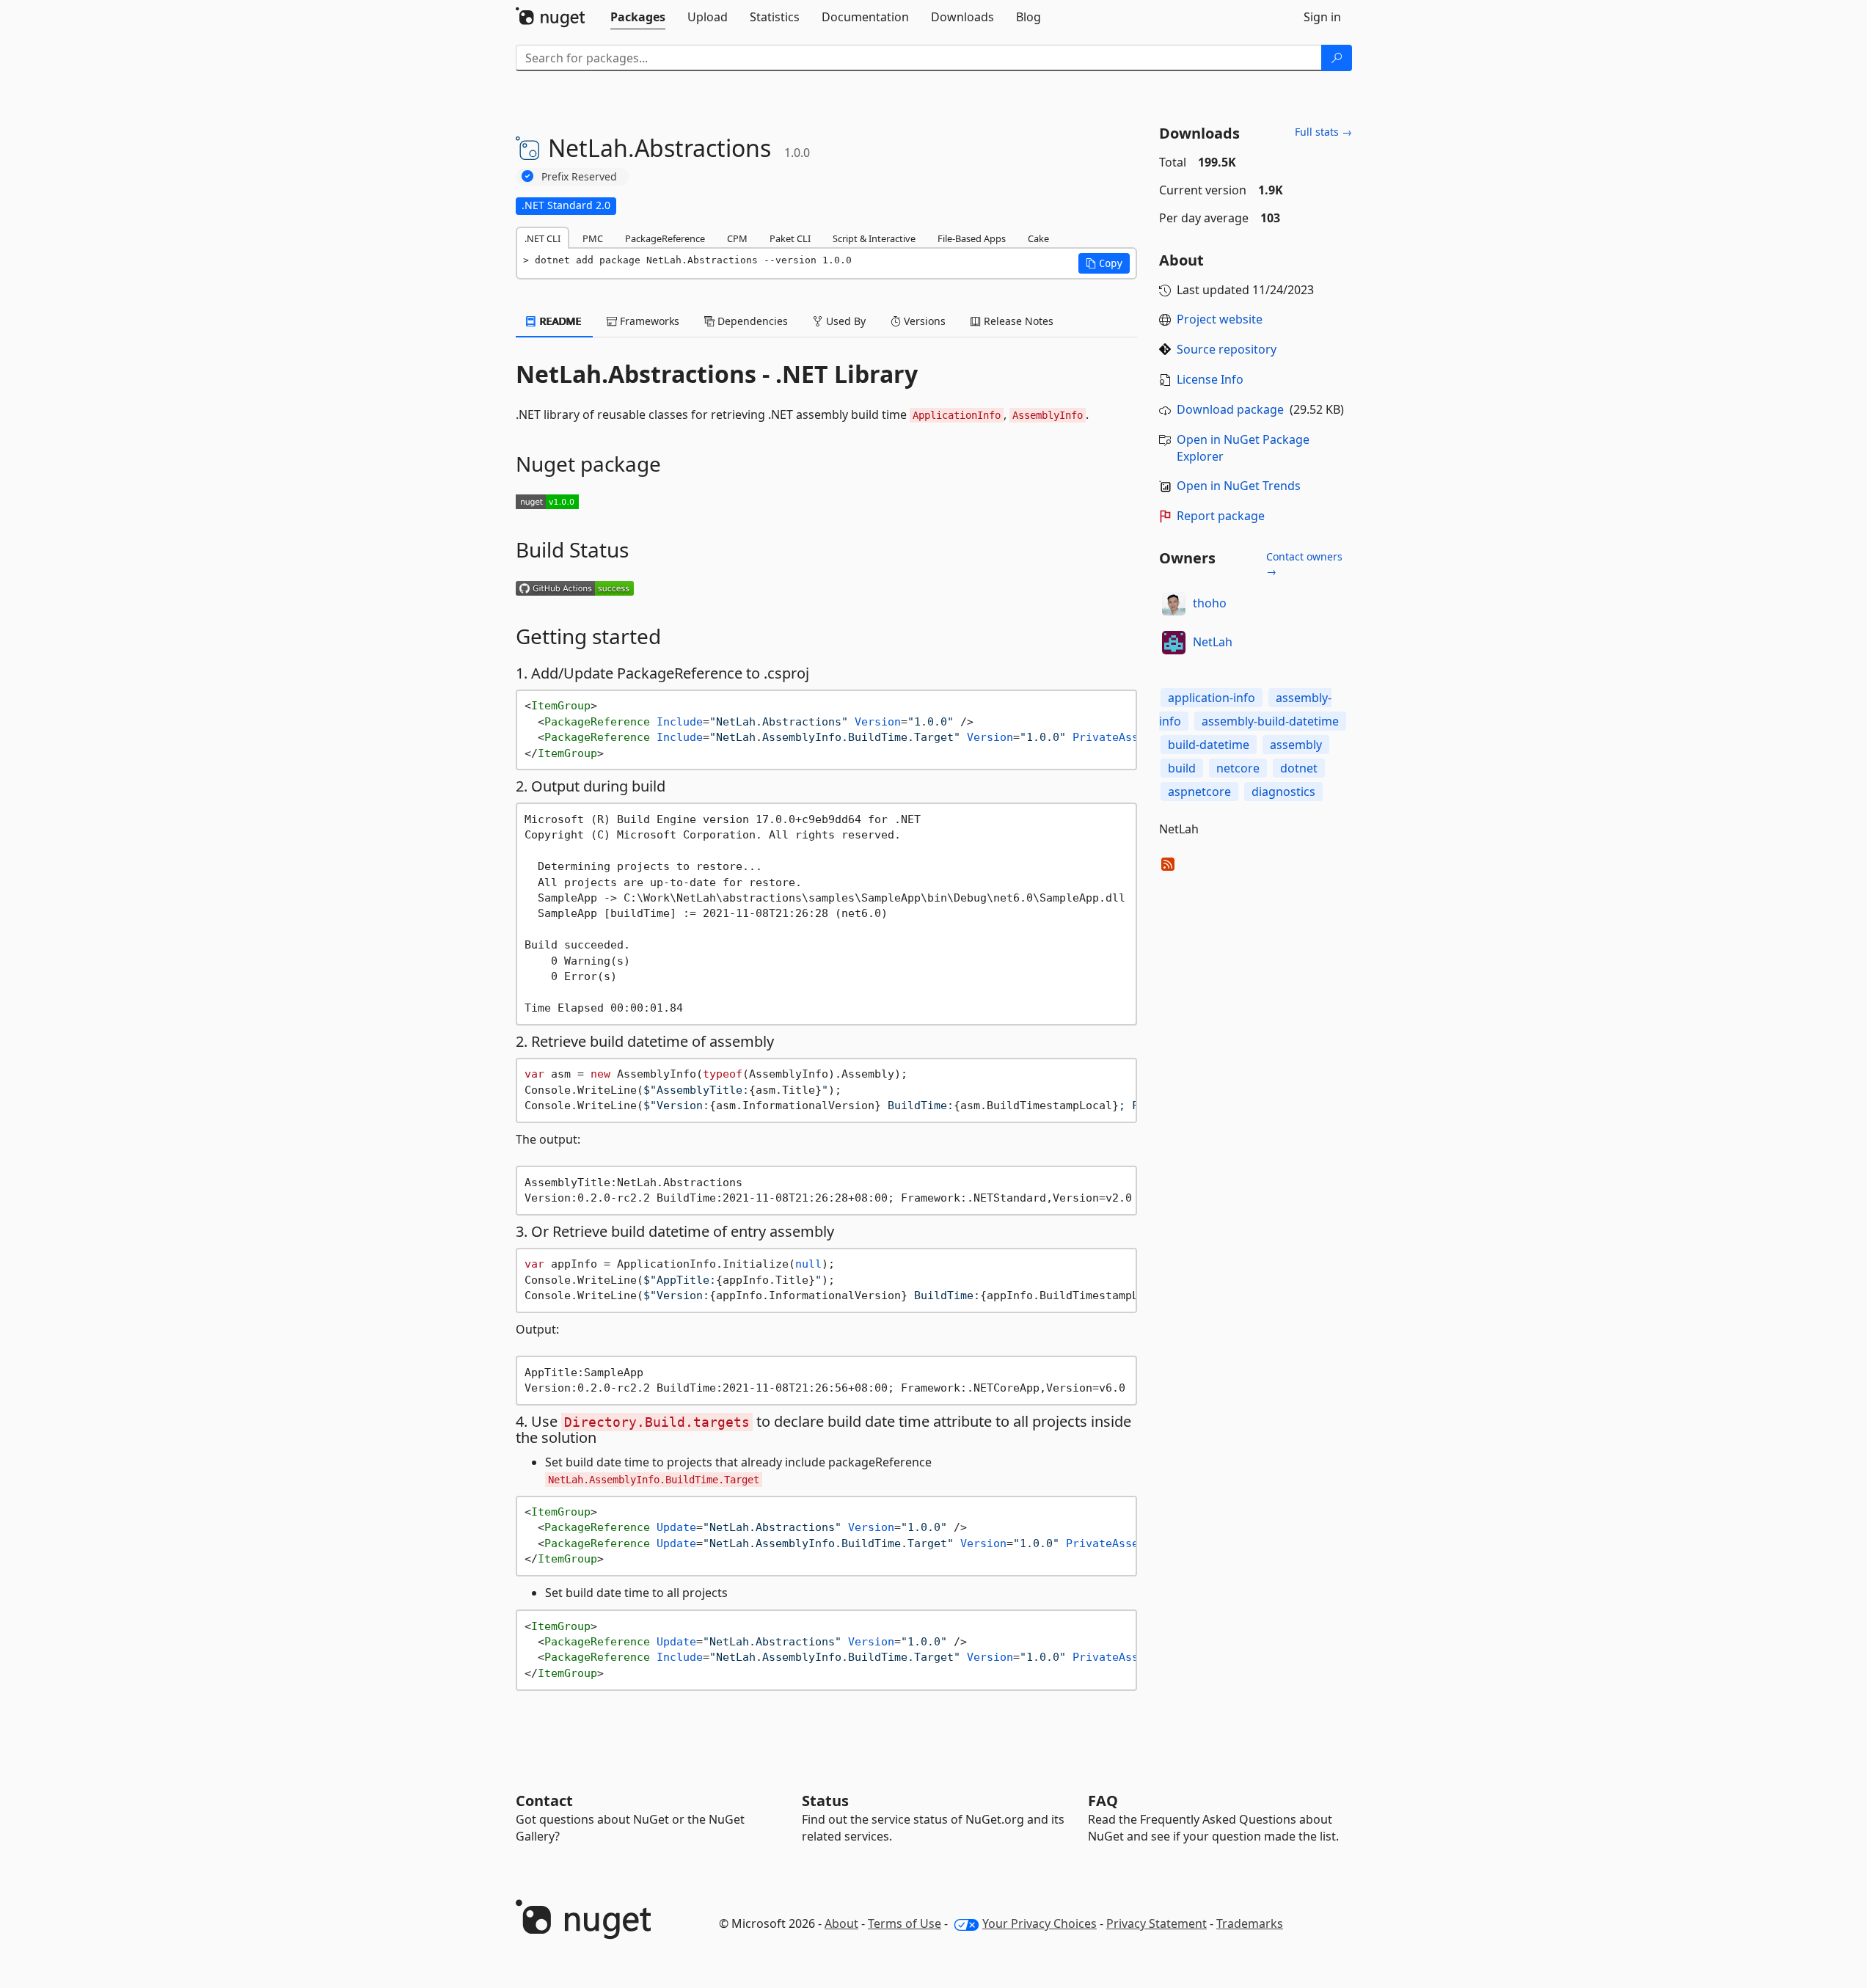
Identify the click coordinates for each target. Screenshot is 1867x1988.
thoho (1210, 603)
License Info (1210, 379)
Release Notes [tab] (1017, 321)
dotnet (1299, 768)
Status (825, 1801)
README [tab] (559, 321)
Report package (1221, 516)
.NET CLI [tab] (542, 238)
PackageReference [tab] (665, 238)
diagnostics (1283, 792)
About (841, 1923)
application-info (1212, 698)
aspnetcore (1199, 792)
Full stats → (1323, 132)
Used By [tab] (844, 321)
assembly (1296, 745)
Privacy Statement (1157, 1923)
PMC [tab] (593, 238)
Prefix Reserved (579, 176)
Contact (544, 1801)
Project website (1220, 319)
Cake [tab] (1038, 238)
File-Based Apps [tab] (972, 238)
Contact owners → (1304, 564)
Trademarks (1250, 1923)
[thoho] (1174, 604)
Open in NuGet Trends (1239, 486)
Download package (1230, 409)
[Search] (1337, 58)
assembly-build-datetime (1270, 721)
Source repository (1227, 349)
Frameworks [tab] (648, 321)
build (1182, 768)
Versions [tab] (923, 321)
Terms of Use (905, 1923)
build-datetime (1209, 745)
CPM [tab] (737, 238)
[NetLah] (1174, 643)
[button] (1104, 263)
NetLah (1213, 642)
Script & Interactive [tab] (874, 238)
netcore (1238, 768)
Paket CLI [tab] (790, 238)
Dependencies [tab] (751, 321)
